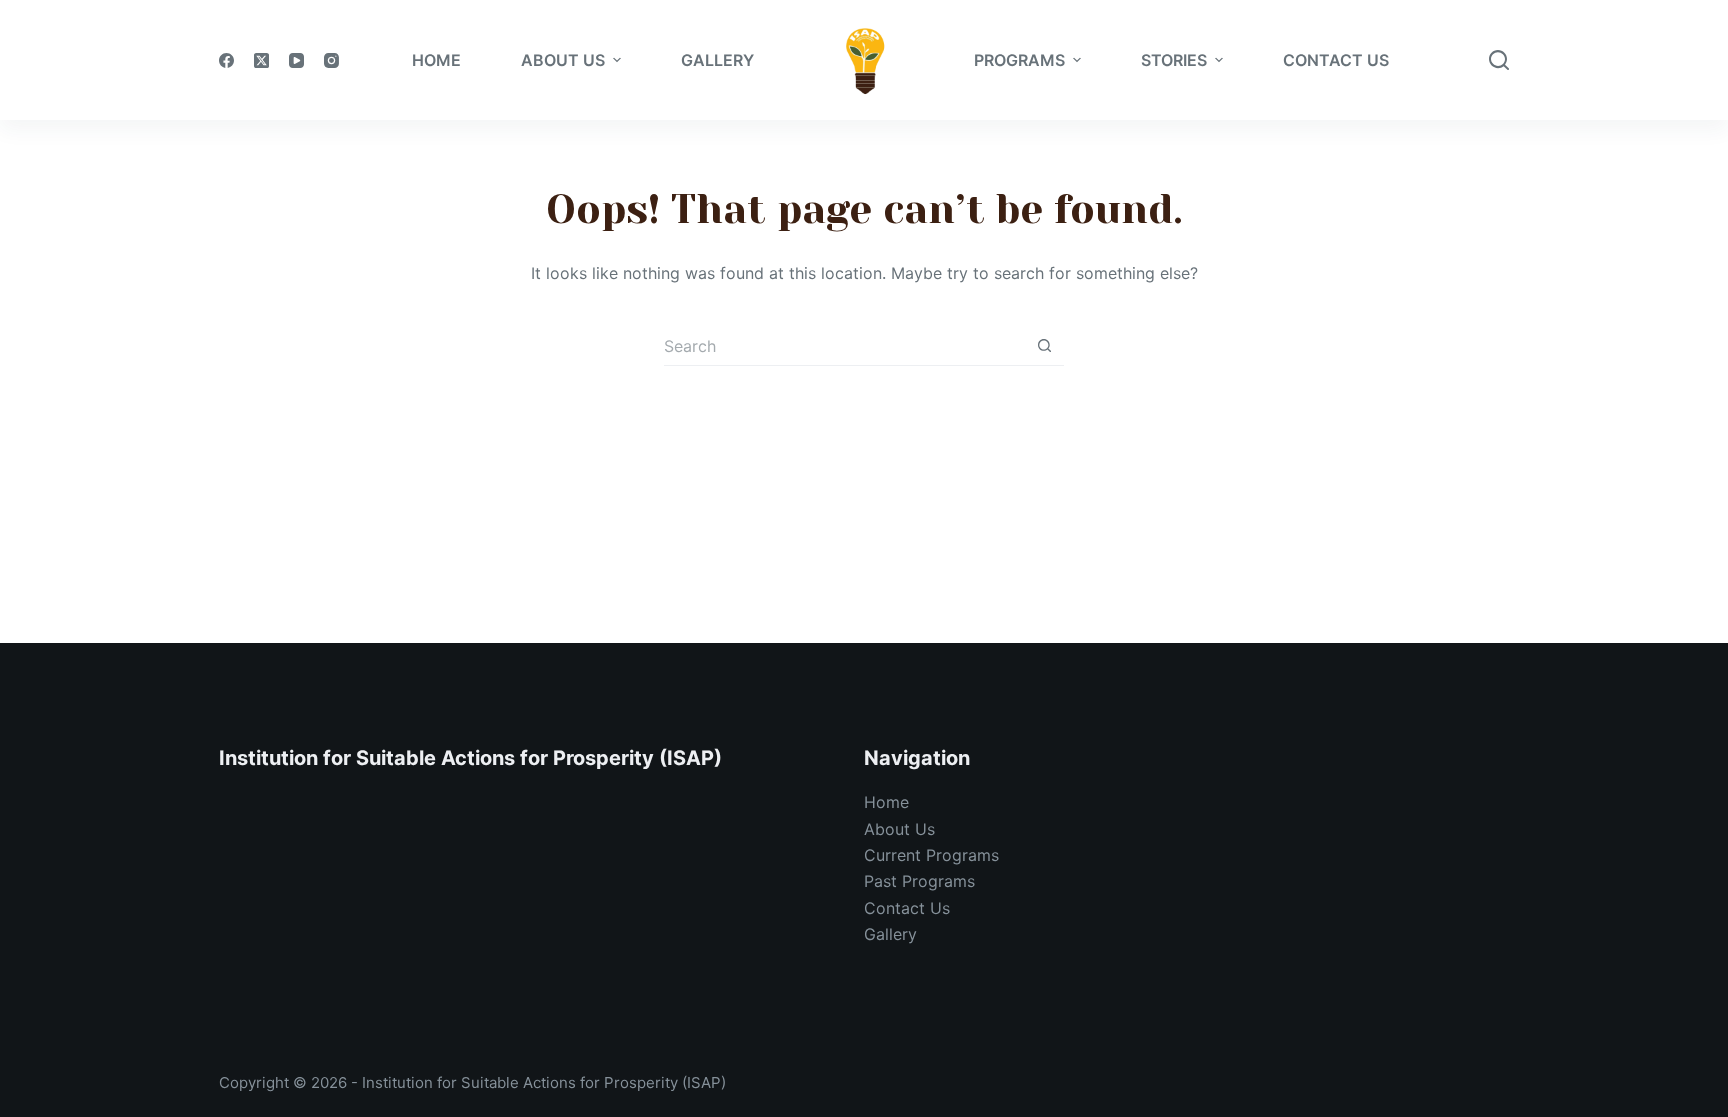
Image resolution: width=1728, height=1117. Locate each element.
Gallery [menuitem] (717, 60)
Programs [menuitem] (1019, 60)
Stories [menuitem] (1174, 60)
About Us (899, 829)
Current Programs (931, 855)
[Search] (1499, 60)
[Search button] (1044, 346)
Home (886, 802)
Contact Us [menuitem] (1336, 60)
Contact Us (907, 908)
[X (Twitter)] (261, 60)
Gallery (890, 934)
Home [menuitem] (436, 60)
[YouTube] (296, 60)
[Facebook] (226, 60)
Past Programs (919, 881)
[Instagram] (331, 60)
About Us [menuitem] (563, 60)
